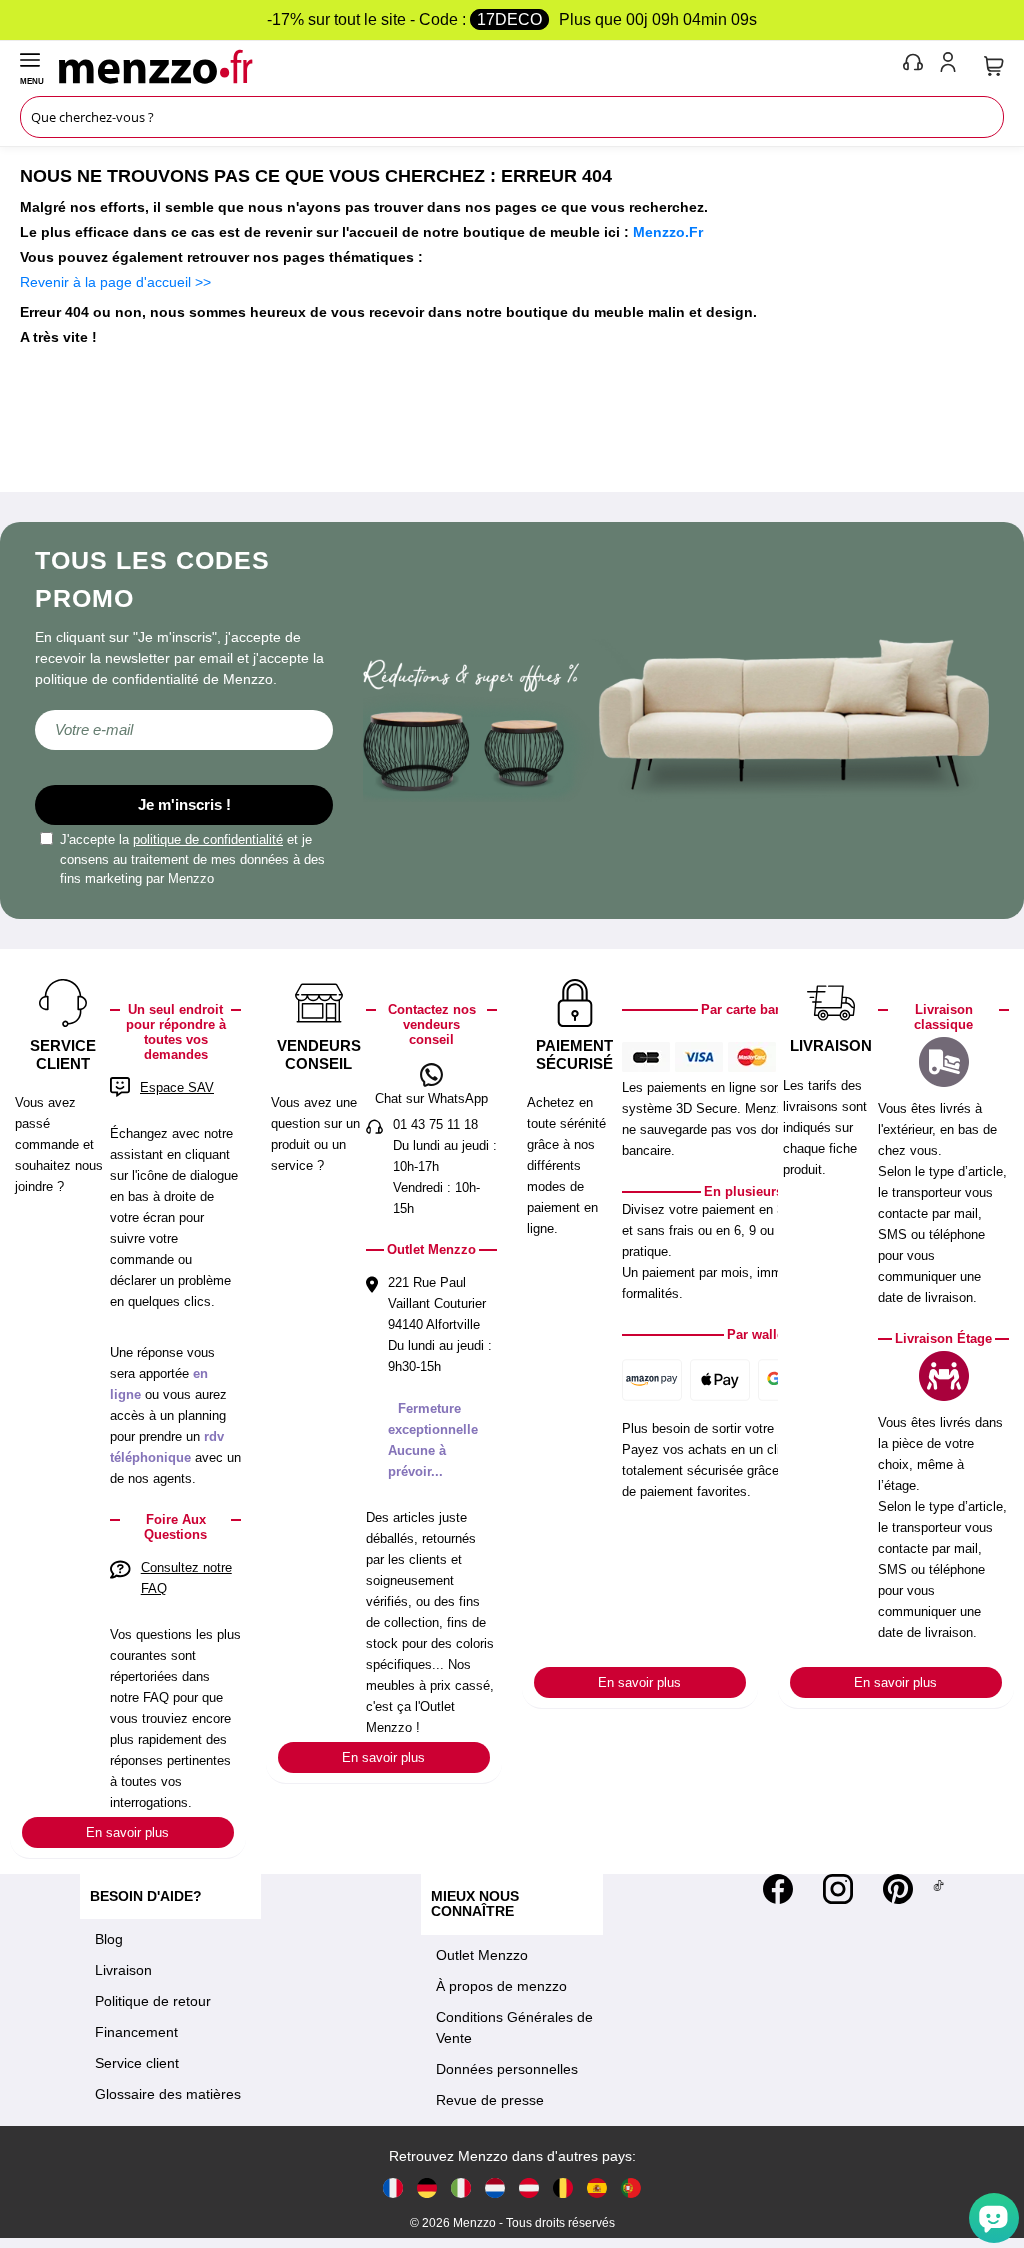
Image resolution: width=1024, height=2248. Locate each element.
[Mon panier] (994, 66)
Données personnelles (507, 2069)
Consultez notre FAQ (186, 1578)
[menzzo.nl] (495, 2187)
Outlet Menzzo (482, 1955)
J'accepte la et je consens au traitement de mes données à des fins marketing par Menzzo (192, 859)
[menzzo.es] (597, 2187)
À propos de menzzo (501, 1986)
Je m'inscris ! (184, 804)
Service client (137, 2063)
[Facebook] (778, 1889)
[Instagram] (838, 1889)
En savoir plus (127, 1832)
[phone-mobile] (914, 66)
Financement (136, 2032)
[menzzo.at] (529, 2187)
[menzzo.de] (427, 2187)
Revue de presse (490, 2100)
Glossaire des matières (168, 2094)
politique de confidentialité (208, 839)
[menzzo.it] (461, 2187)
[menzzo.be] (563, 2187)
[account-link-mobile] (952, 66)
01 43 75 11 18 (435, 1124)
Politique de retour (153, 2001)
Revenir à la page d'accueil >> (115, 282)
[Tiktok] (938, 1889)
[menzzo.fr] (393, 2187)
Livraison (123, 1970)
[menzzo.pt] (631, 2187)
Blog (109, 1939)
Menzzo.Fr (668, 232)
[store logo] (476, 66)
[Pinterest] (898, 1889)
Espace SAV (177, 1087)
